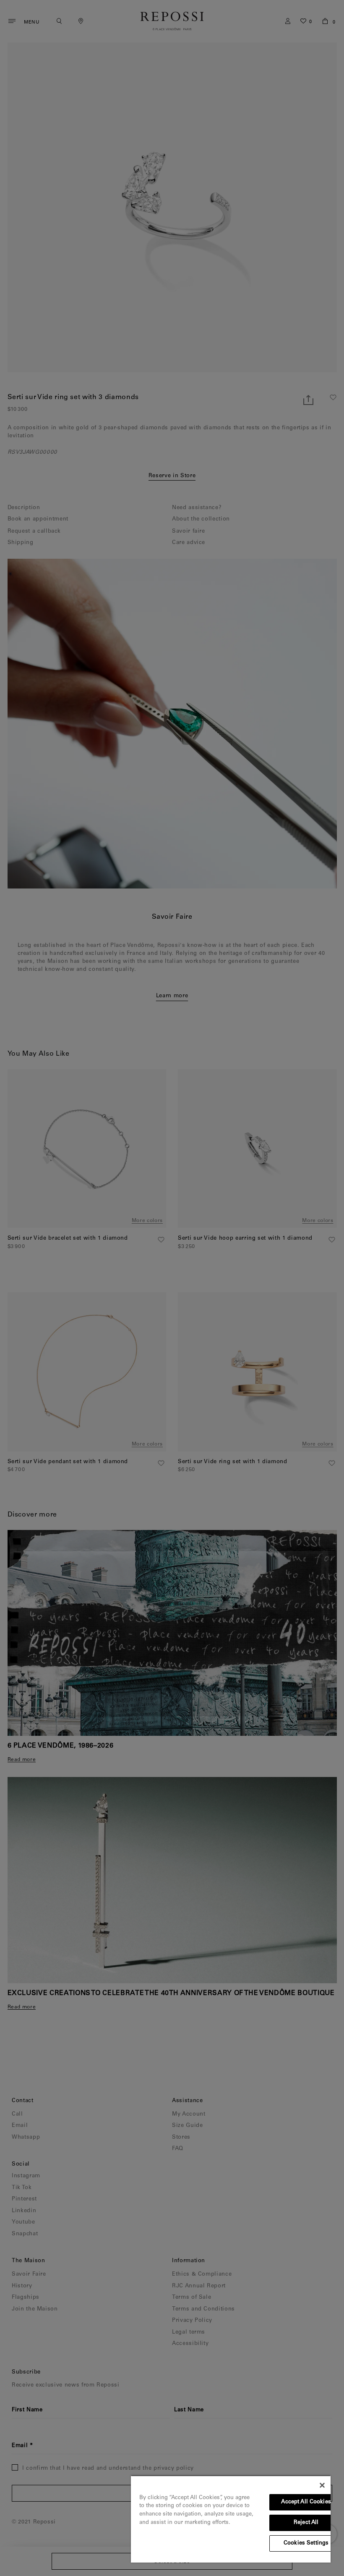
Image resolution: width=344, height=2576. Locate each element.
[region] (231, 2519)
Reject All (306, 2523)
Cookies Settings (306, 2543)
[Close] (322, 2485)
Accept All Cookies (306, 2502)
